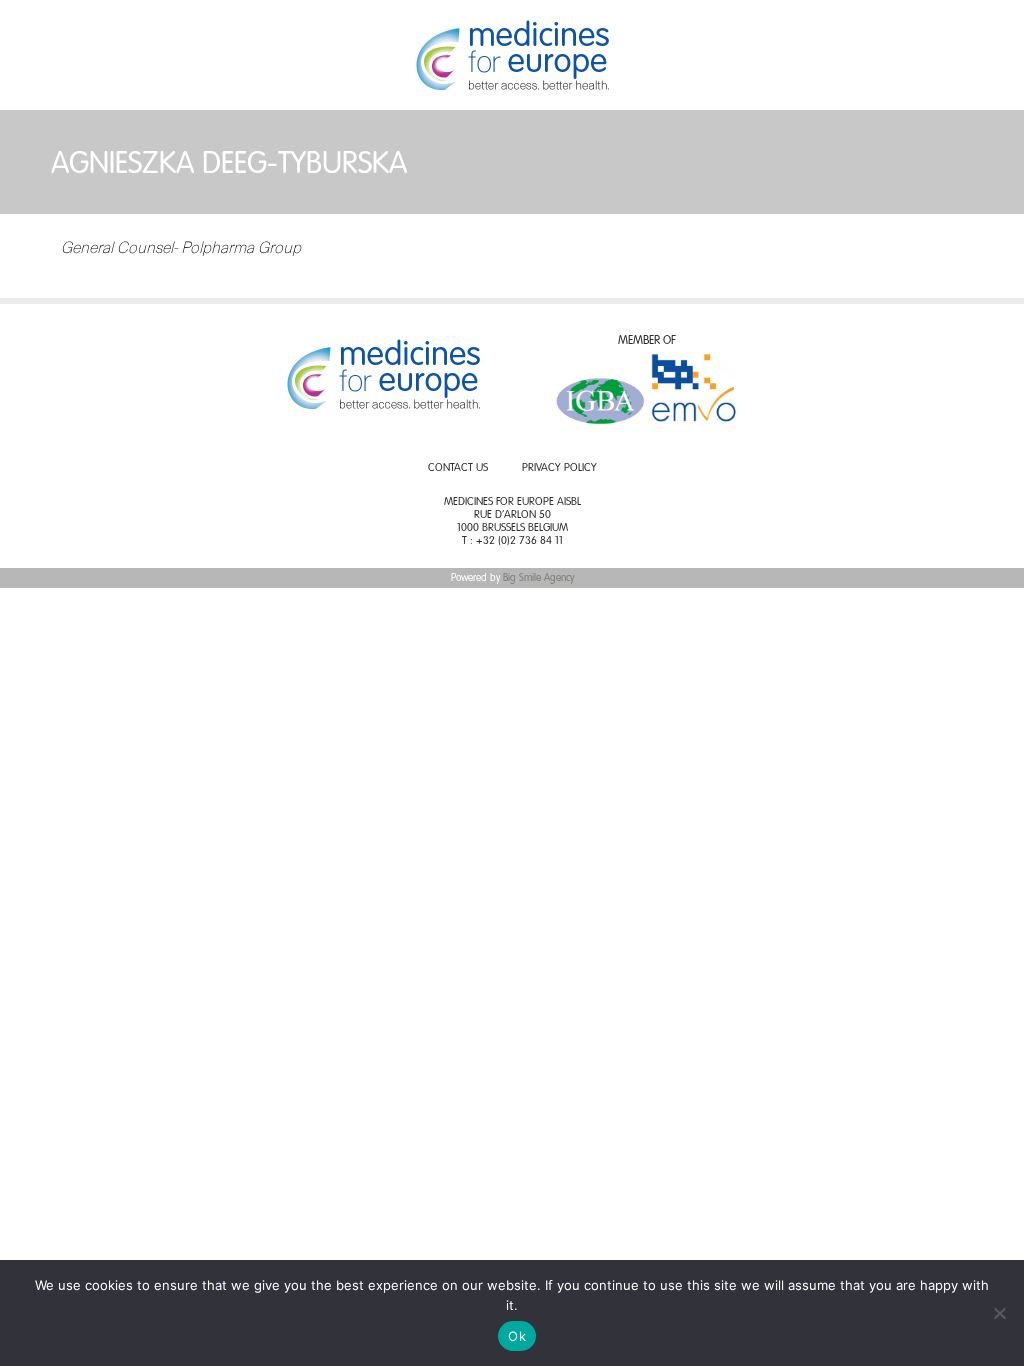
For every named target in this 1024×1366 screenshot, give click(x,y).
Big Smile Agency (538, 578)
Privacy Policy (559, 468)
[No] (999, 1313)
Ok (517, 1336)
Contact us (458, 468)
